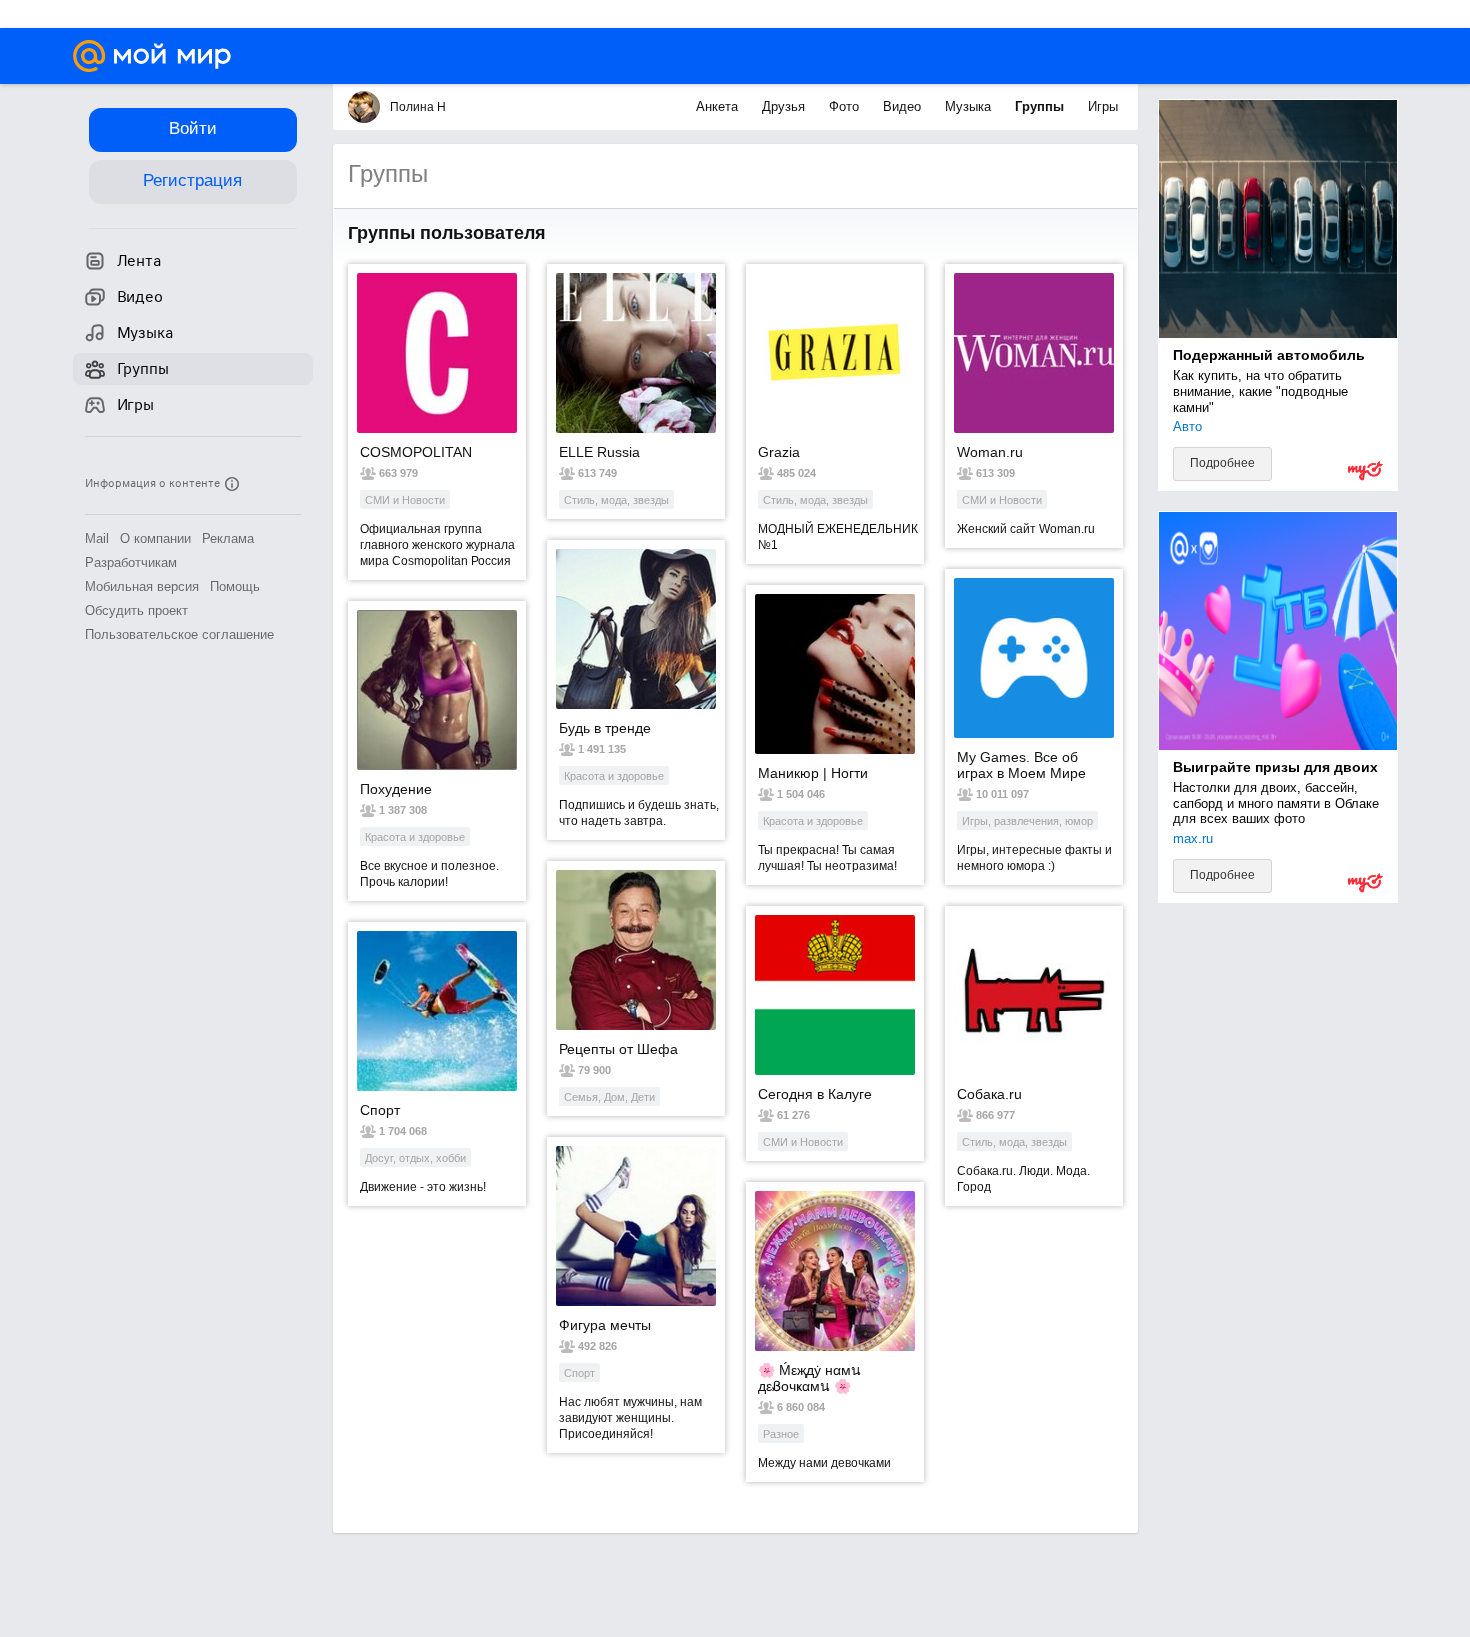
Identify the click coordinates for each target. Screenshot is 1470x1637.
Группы (1041, 106)
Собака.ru (989, 1094)
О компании (155, 538)
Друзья (785, 106)
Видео (904, 106)
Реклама (228, 538)
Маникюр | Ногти (813, 773)
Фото (846, 106)
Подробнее (1222, 463)
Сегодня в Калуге (815, 1094)
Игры (1103, 106)
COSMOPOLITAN (416, 452)
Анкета (719, 106)
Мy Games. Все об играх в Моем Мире (1021, 765)
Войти (193, 128)
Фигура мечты (605, 1325)
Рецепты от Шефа (618, 1049)
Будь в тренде (605, 728)
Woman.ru (990, 452)
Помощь (235, 586)
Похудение (396, 789)
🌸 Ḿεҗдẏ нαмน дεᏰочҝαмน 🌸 (809, 1378)
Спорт (380, 1110)
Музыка (970, 106)
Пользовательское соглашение (179, 634)
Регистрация (192, 180)
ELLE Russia (599, 452)
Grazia (779, 452)
